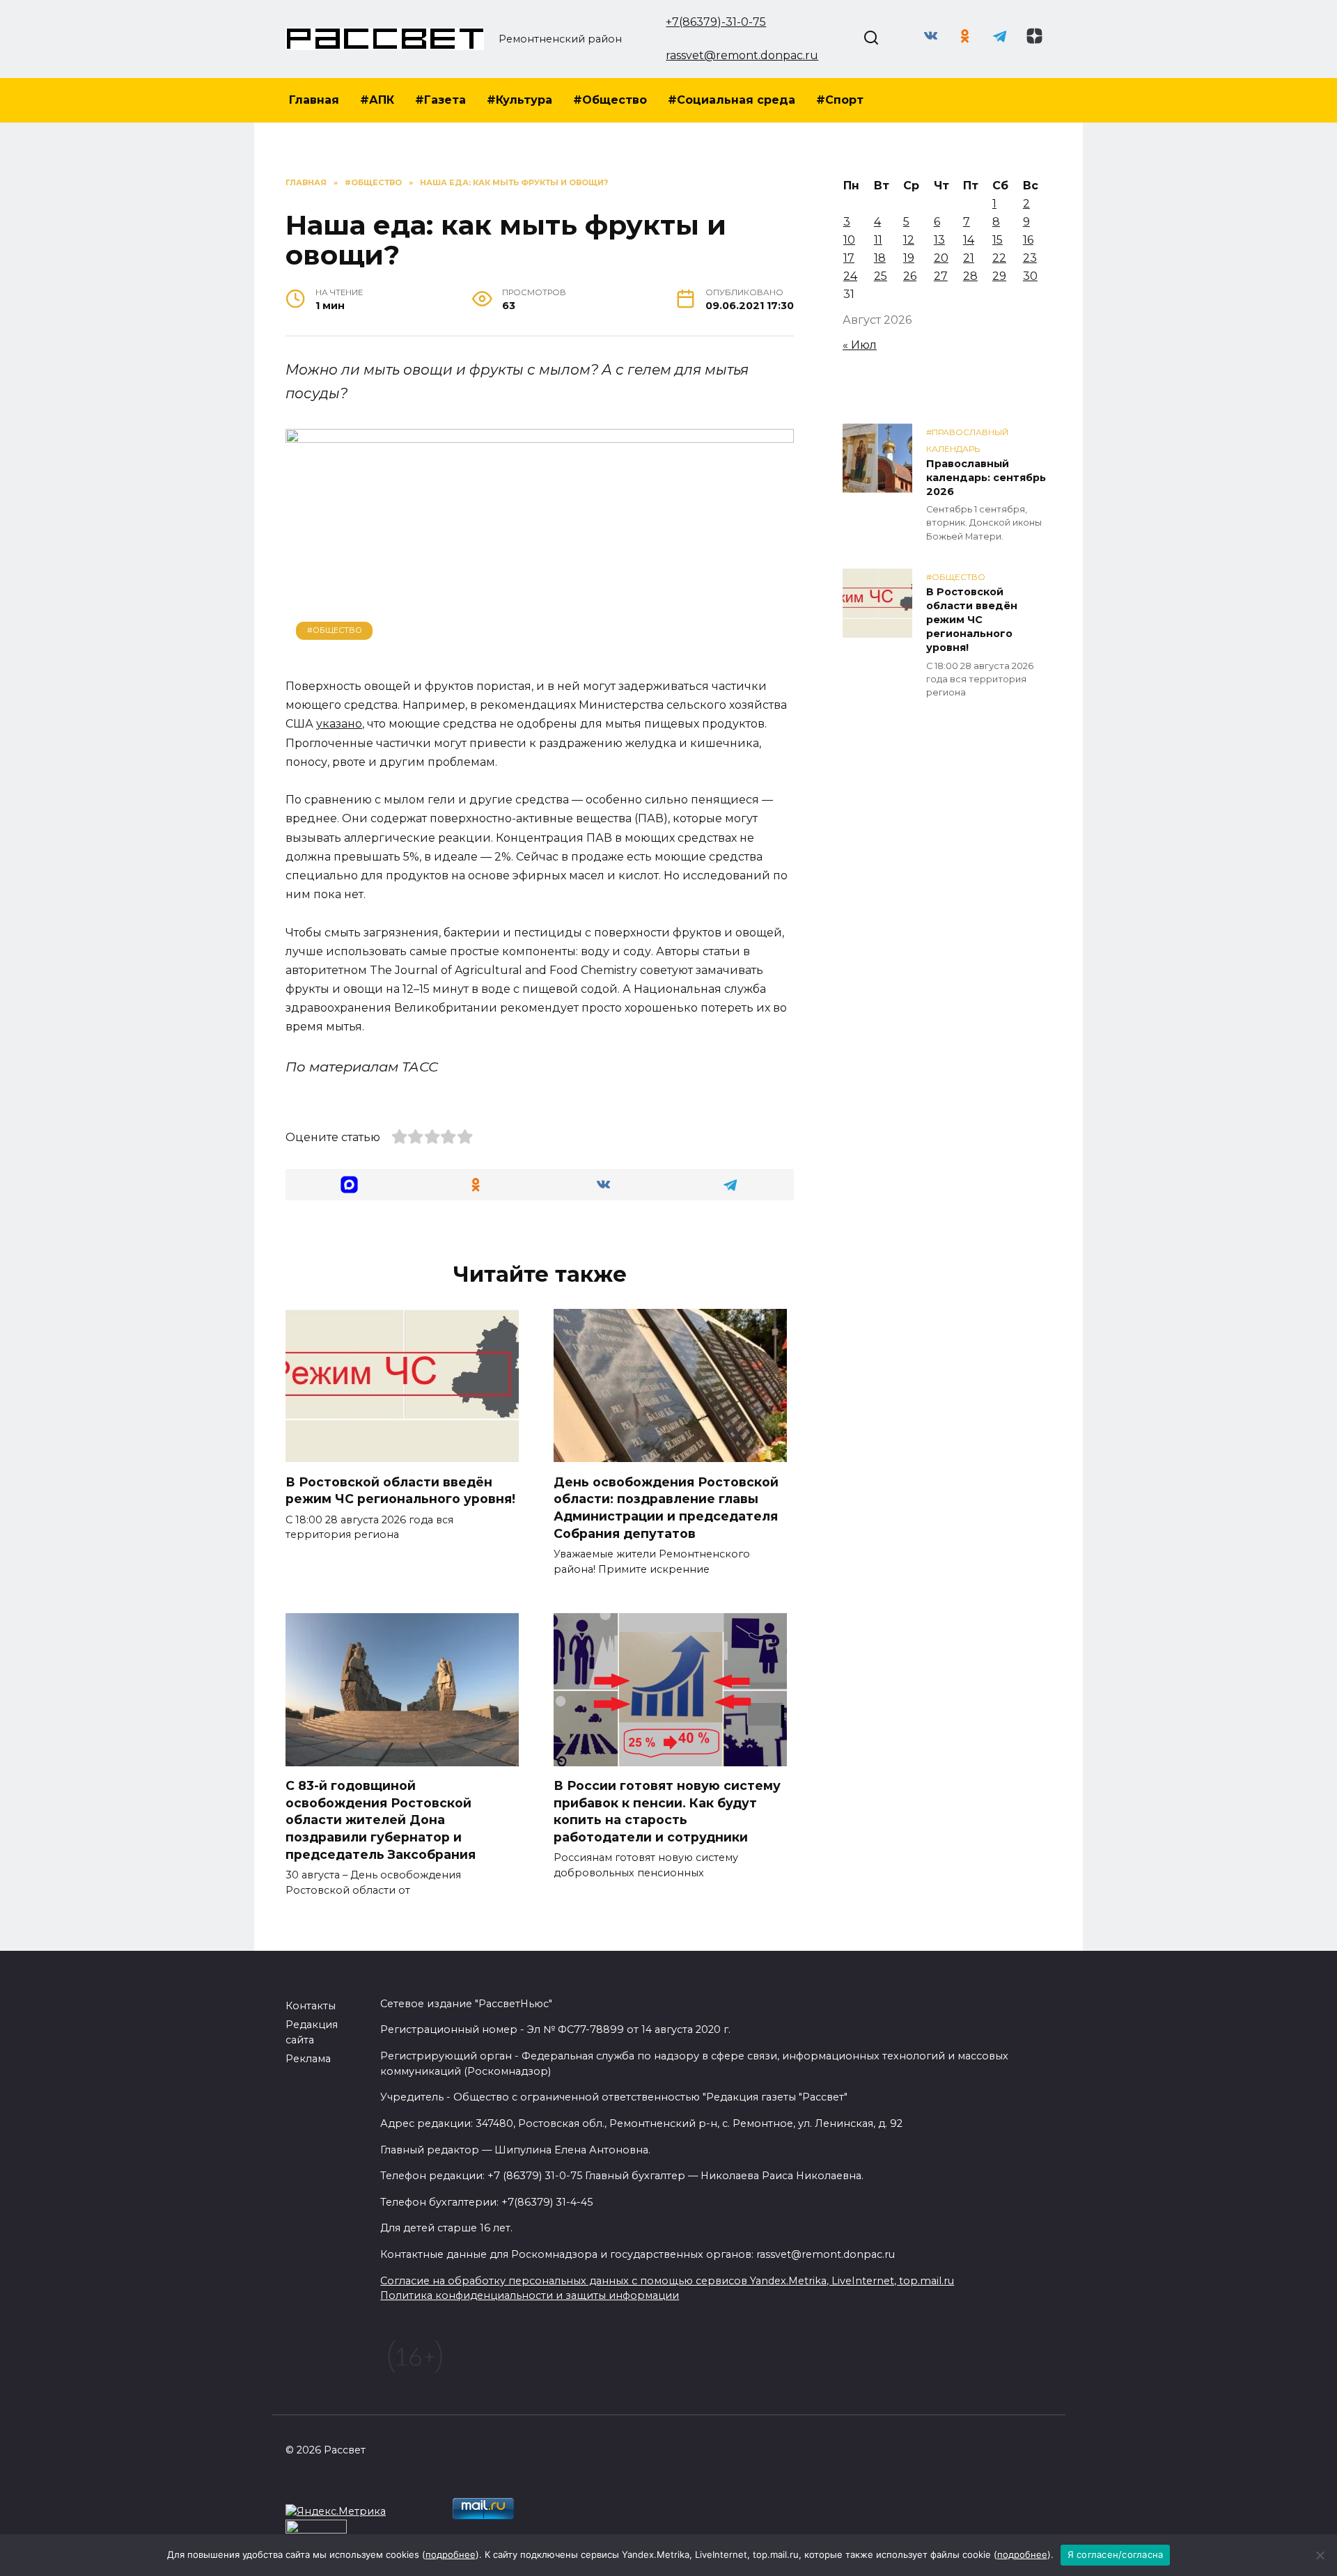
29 (999, 276)
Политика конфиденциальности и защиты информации (530, 2295)
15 (998, 240)
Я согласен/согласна (1116, 2554)
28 (970, 276)
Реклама (308, 2059)
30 (1030, 276)
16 (1028, 240)
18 (880, 258)
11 (878, 240)
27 (941, 276)
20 (941, 258)
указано (339, 724)
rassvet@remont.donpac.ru (742, 55)
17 (849, 258)
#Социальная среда (732, 100)
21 (969, 258)
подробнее (451, 2554)
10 (849, 240)
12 (909, 240)
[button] (349, 1185)
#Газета (440, 100)
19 (909, 258)
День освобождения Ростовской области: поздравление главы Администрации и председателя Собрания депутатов (666, 1507)
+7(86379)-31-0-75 (716, 22)
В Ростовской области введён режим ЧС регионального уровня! (400, 1490)
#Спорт (840, 100)
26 (910, 276)
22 (999, 258)
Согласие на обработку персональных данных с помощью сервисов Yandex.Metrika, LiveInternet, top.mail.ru (667, 2281)
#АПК (377, 100)
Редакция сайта (312, 2032)
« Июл (860, 345)
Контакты (311, 2006)
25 (881, 276)
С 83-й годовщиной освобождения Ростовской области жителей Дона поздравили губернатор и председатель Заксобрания (381, 1820)
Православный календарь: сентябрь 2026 (986, 478)
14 (969, 240)
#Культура (519, 100)
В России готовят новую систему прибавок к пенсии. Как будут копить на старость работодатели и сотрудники (667, 1811)
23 (1030, 258)
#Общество (610, 100)
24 (850, 276)
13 (939, 240)
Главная (314, 100)
